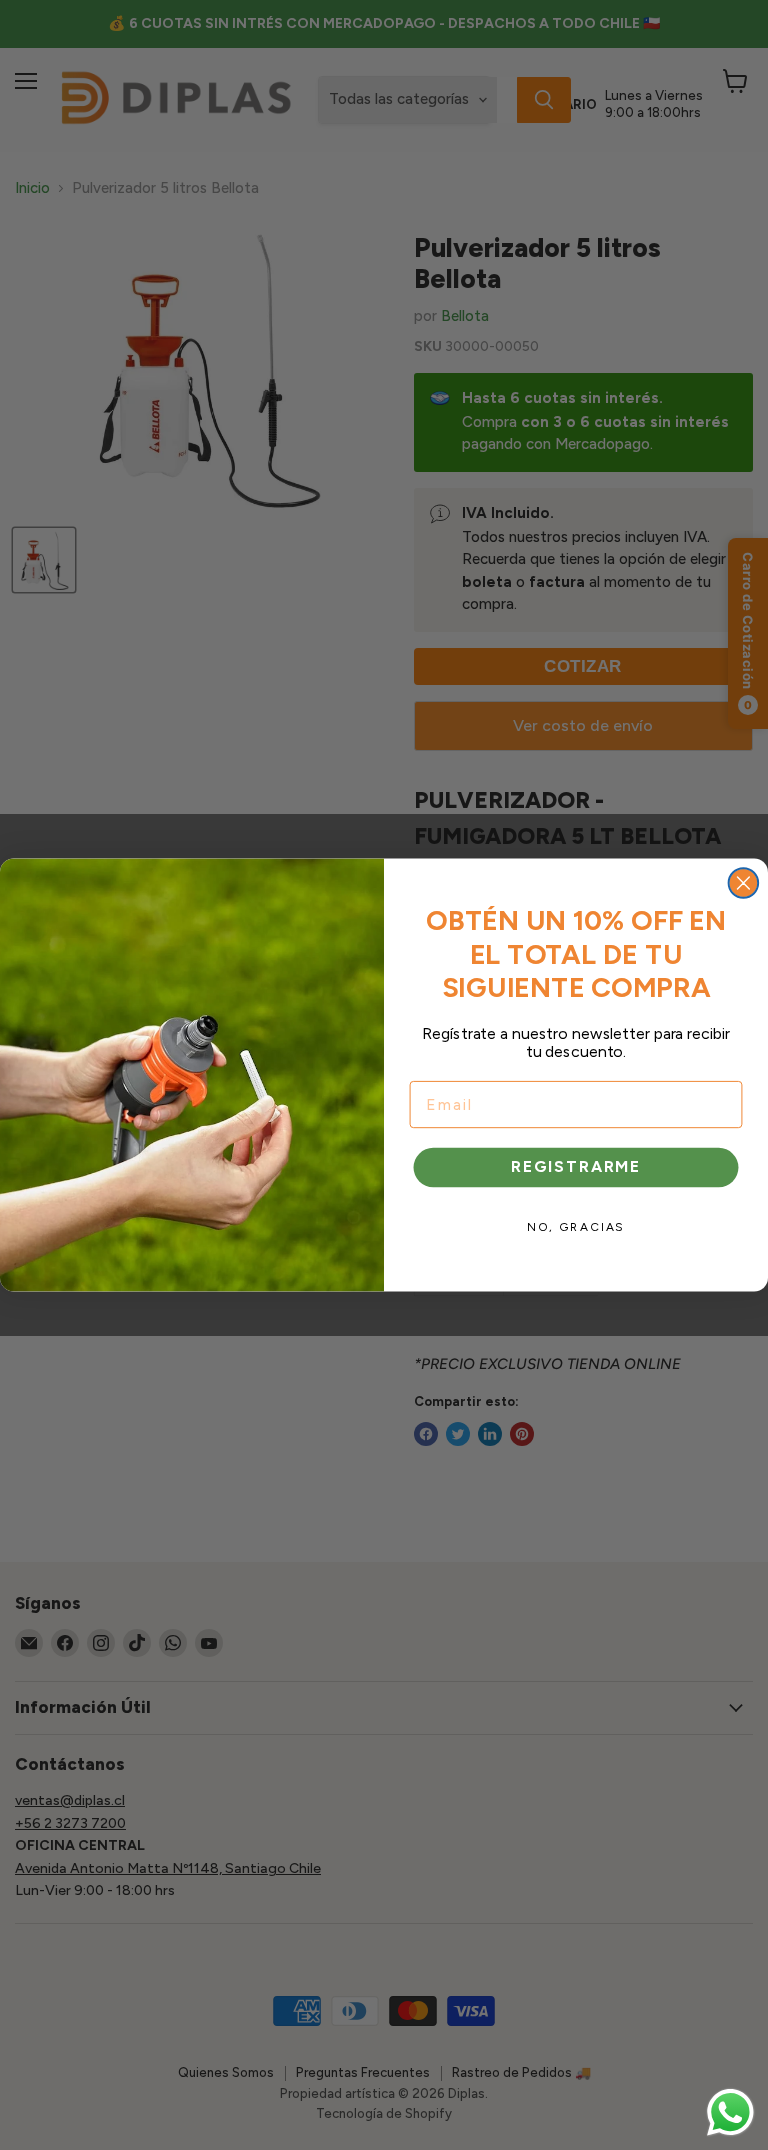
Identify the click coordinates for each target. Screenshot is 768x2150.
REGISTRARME (576, 1167)
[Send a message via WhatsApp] (730, 2112)
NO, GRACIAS (576, 1227)
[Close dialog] (744, 883)
